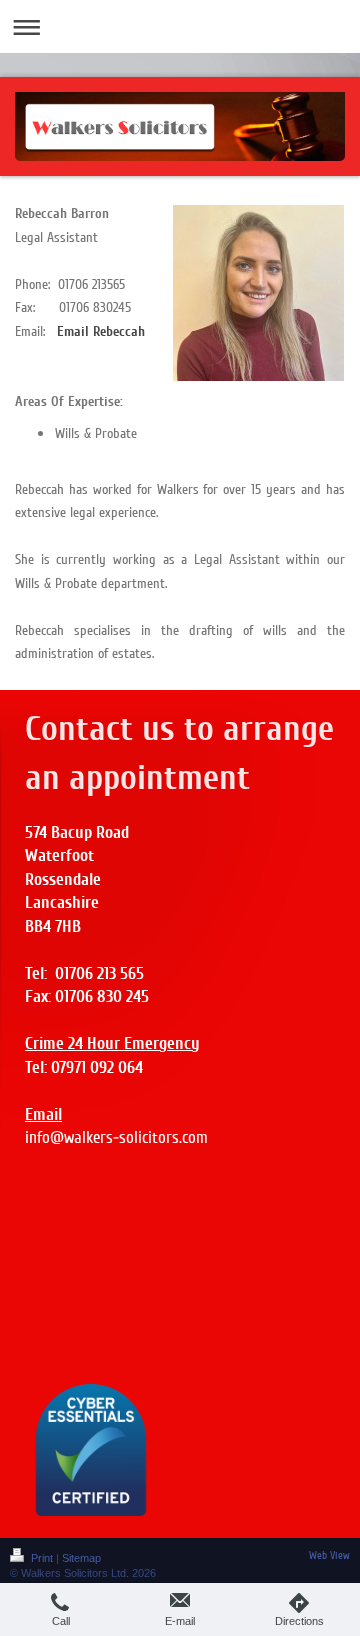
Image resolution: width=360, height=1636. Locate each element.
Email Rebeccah (101, 331)
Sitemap (81, 1558)
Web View (329, 1555)
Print (42, 1558)
